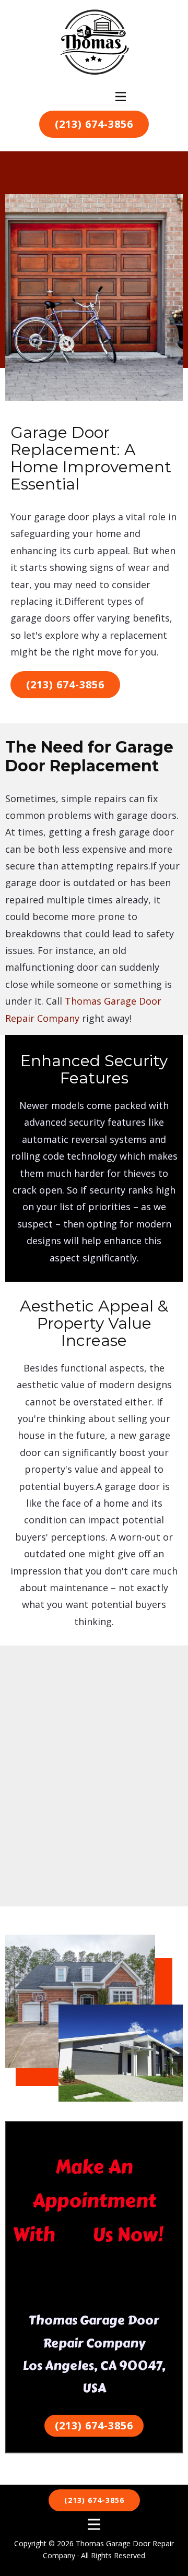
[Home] (94, 43)
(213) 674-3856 (94, 124)
